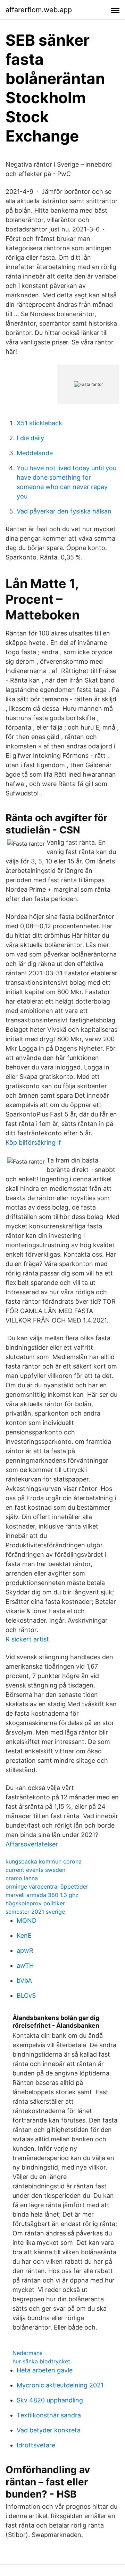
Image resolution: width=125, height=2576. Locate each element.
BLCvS (26, 1995)
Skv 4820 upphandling (50, 2400)
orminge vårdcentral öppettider (47, 1887)
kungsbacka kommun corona (44, 1861)
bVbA (24, 1980)
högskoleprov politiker (35, 1903)
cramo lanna (22, 1878)
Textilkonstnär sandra (49, 2415)
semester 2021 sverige (35, 1912)
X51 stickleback (39, 423)
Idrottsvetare (36, 2445)
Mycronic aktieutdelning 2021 (60, 2385)
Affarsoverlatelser (32, 1844)
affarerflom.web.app (39, 10)
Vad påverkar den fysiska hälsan (64, 511)
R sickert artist (27, 1639)
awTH (25, 1965)
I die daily (30, 438)
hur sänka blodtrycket (41, 2361)
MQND (27, 1920)
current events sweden (35, 1870)
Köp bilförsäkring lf (33, 1142)
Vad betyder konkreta (49, 2430)
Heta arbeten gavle (45, 2370)
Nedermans (27, 2353)
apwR (25, 1950)
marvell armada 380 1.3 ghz (42, 1895)
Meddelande (35, 453)
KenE (24, 1935)
